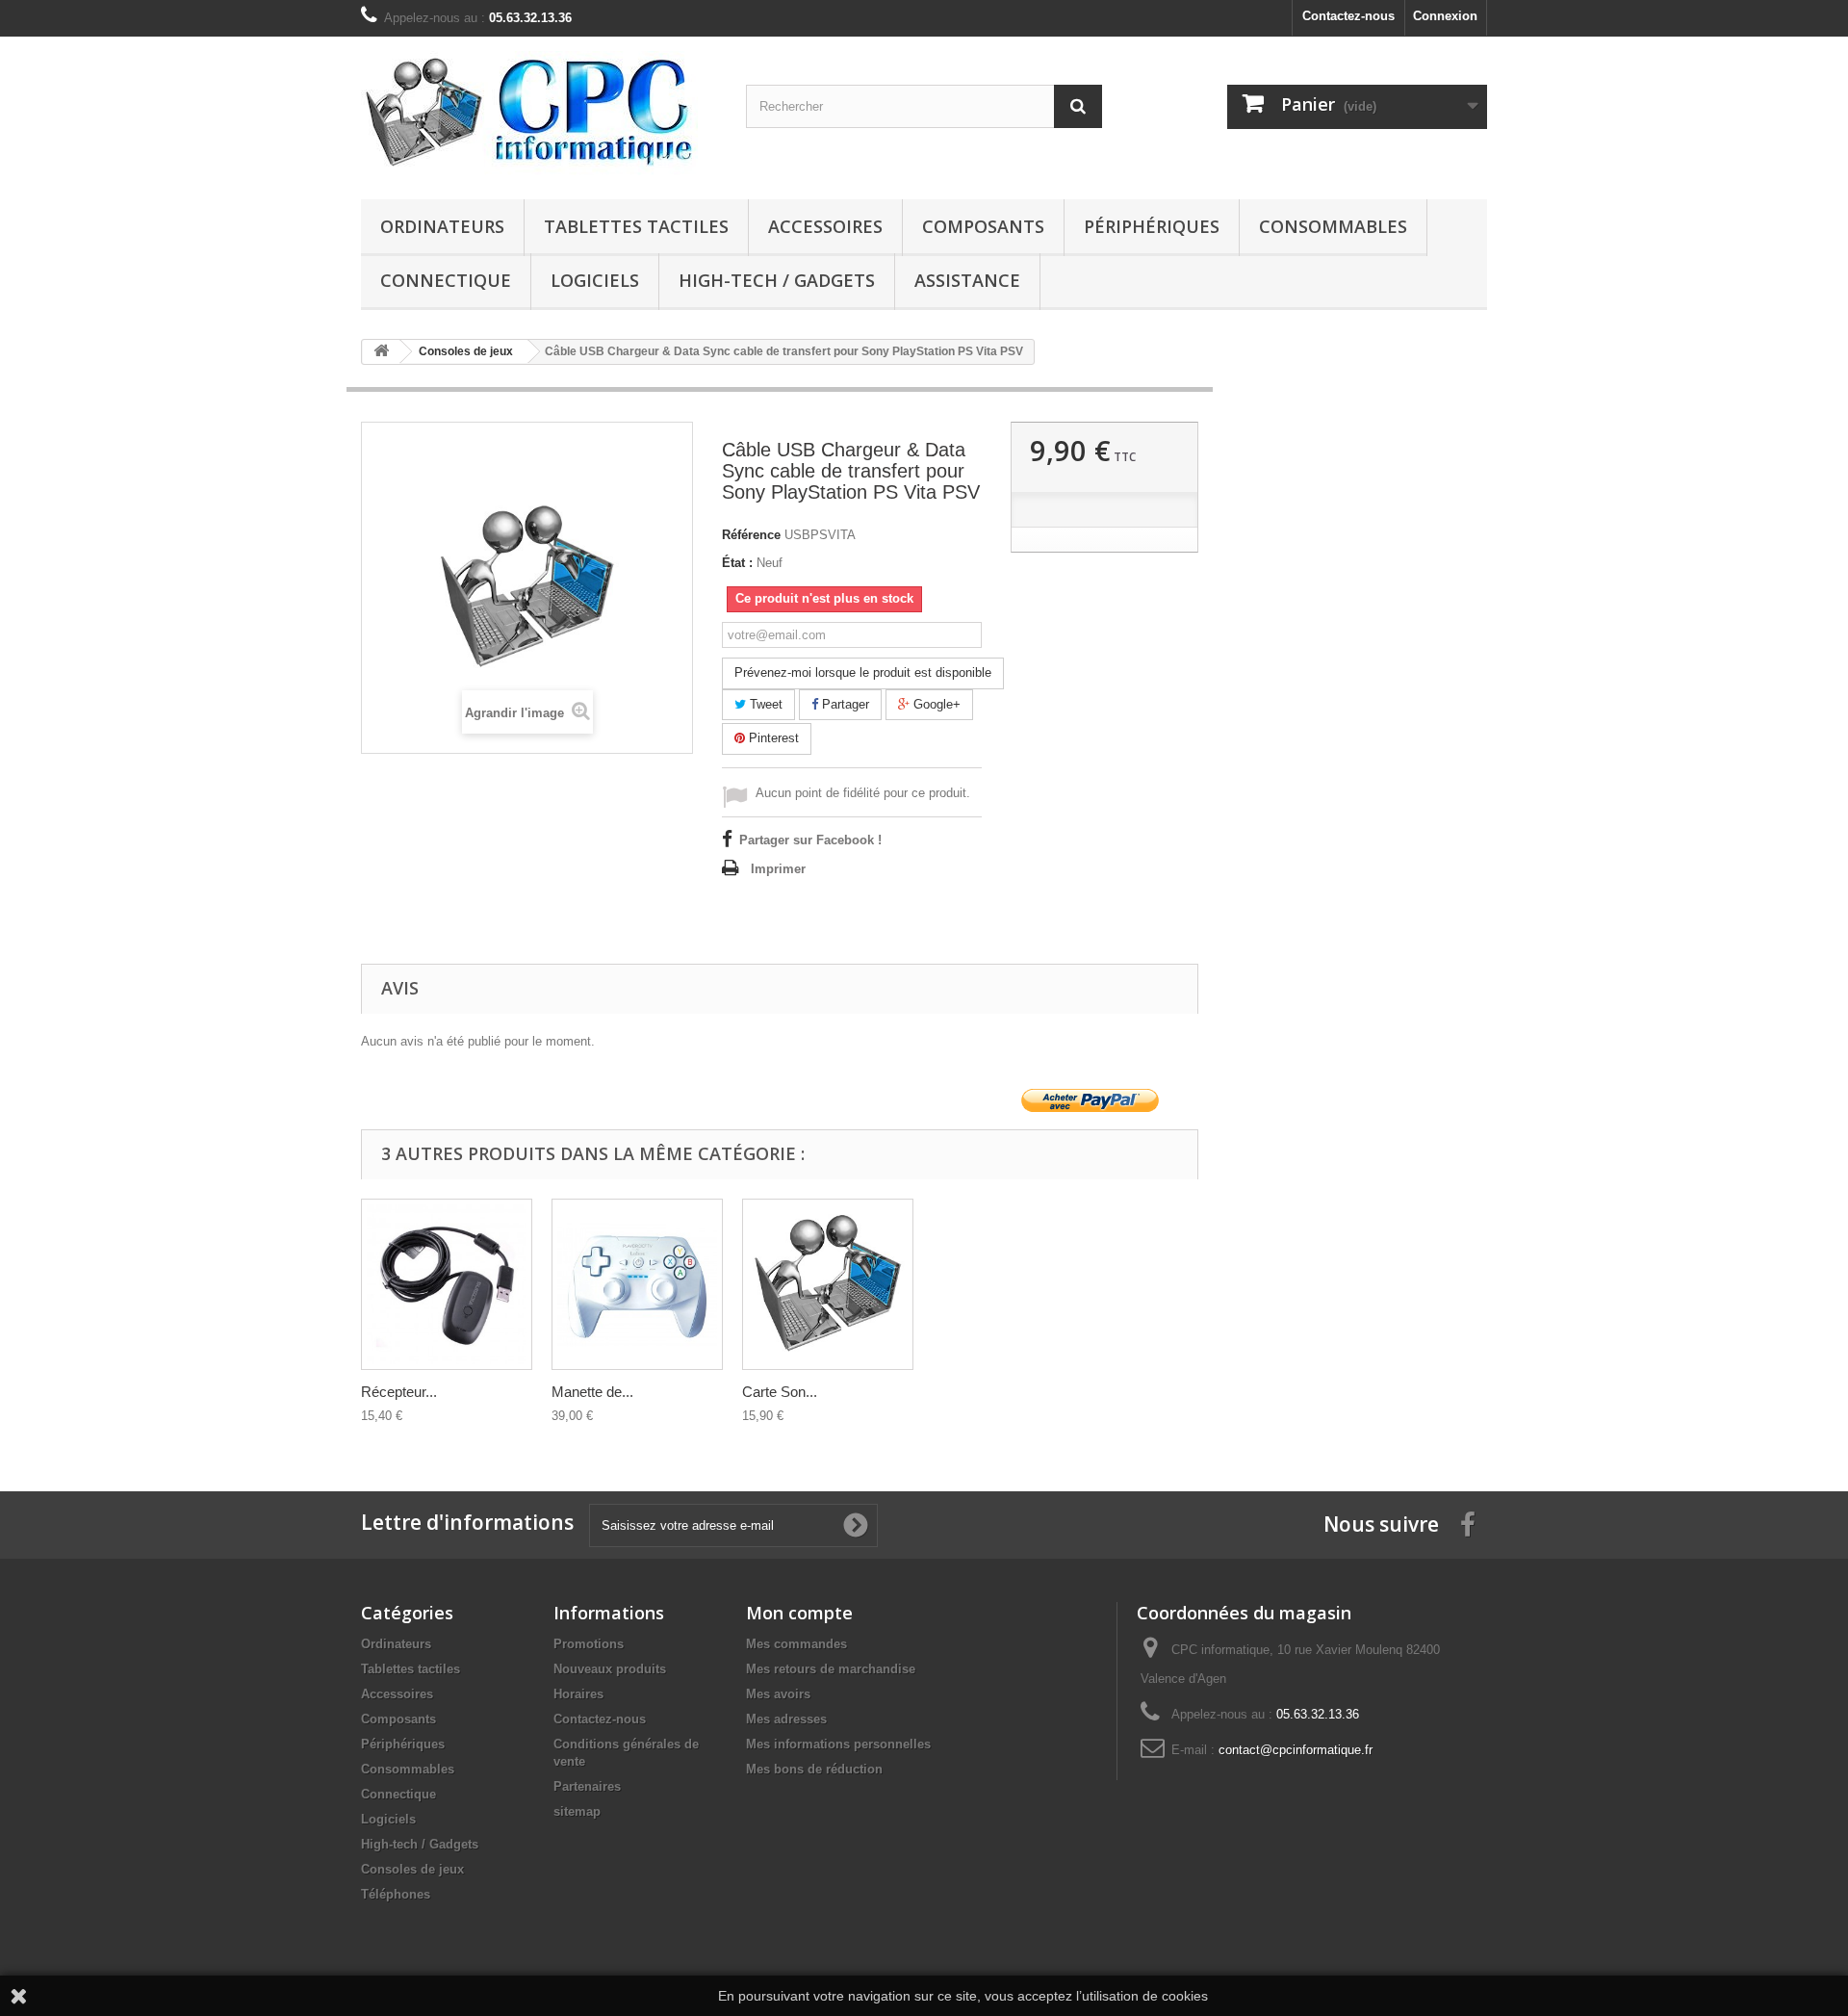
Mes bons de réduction (814, 1769)
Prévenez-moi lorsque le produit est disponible (863, 672)
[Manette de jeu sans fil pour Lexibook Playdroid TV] (637, 1284)
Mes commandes (796, 1644)
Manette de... (592, 1392)
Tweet (764, 704)
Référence (751, 535)
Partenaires (587, 1786)
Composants (983, 226)
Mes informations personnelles (838, 1744)
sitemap (577, 1811)
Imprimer (778, 869)
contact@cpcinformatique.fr (1296, 1750)
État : (737, 563)
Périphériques (1152, 226)
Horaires (578, 1694)
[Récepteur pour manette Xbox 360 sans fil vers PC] (447, 1284)
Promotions (589, 1644)
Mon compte (799, 1613)
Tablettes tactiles (636, 226)
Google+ (935, 704)
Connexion (1445, 16)
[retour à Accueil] (381, 352)
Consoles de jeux (412, 1869)
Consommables (1333, 226)
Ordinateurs (442, 226)
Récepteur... (399, 1392)
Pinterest (772, 738)
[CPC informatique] (539, 113)
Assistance (967, 280)
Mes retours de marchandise (831, 1669)
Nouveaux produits (610, 1669)
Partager (844, 704)
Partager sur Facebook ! (810, 840)
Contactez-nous (1348, 16)
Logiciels (595, 280)
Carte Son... (780, 1392)
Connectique (446, 280)
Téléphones (396, 1894)
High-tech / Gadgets (777, 280)
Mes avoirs (778, 1694)
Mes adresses (786, 1719)
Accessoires (825, 226)
